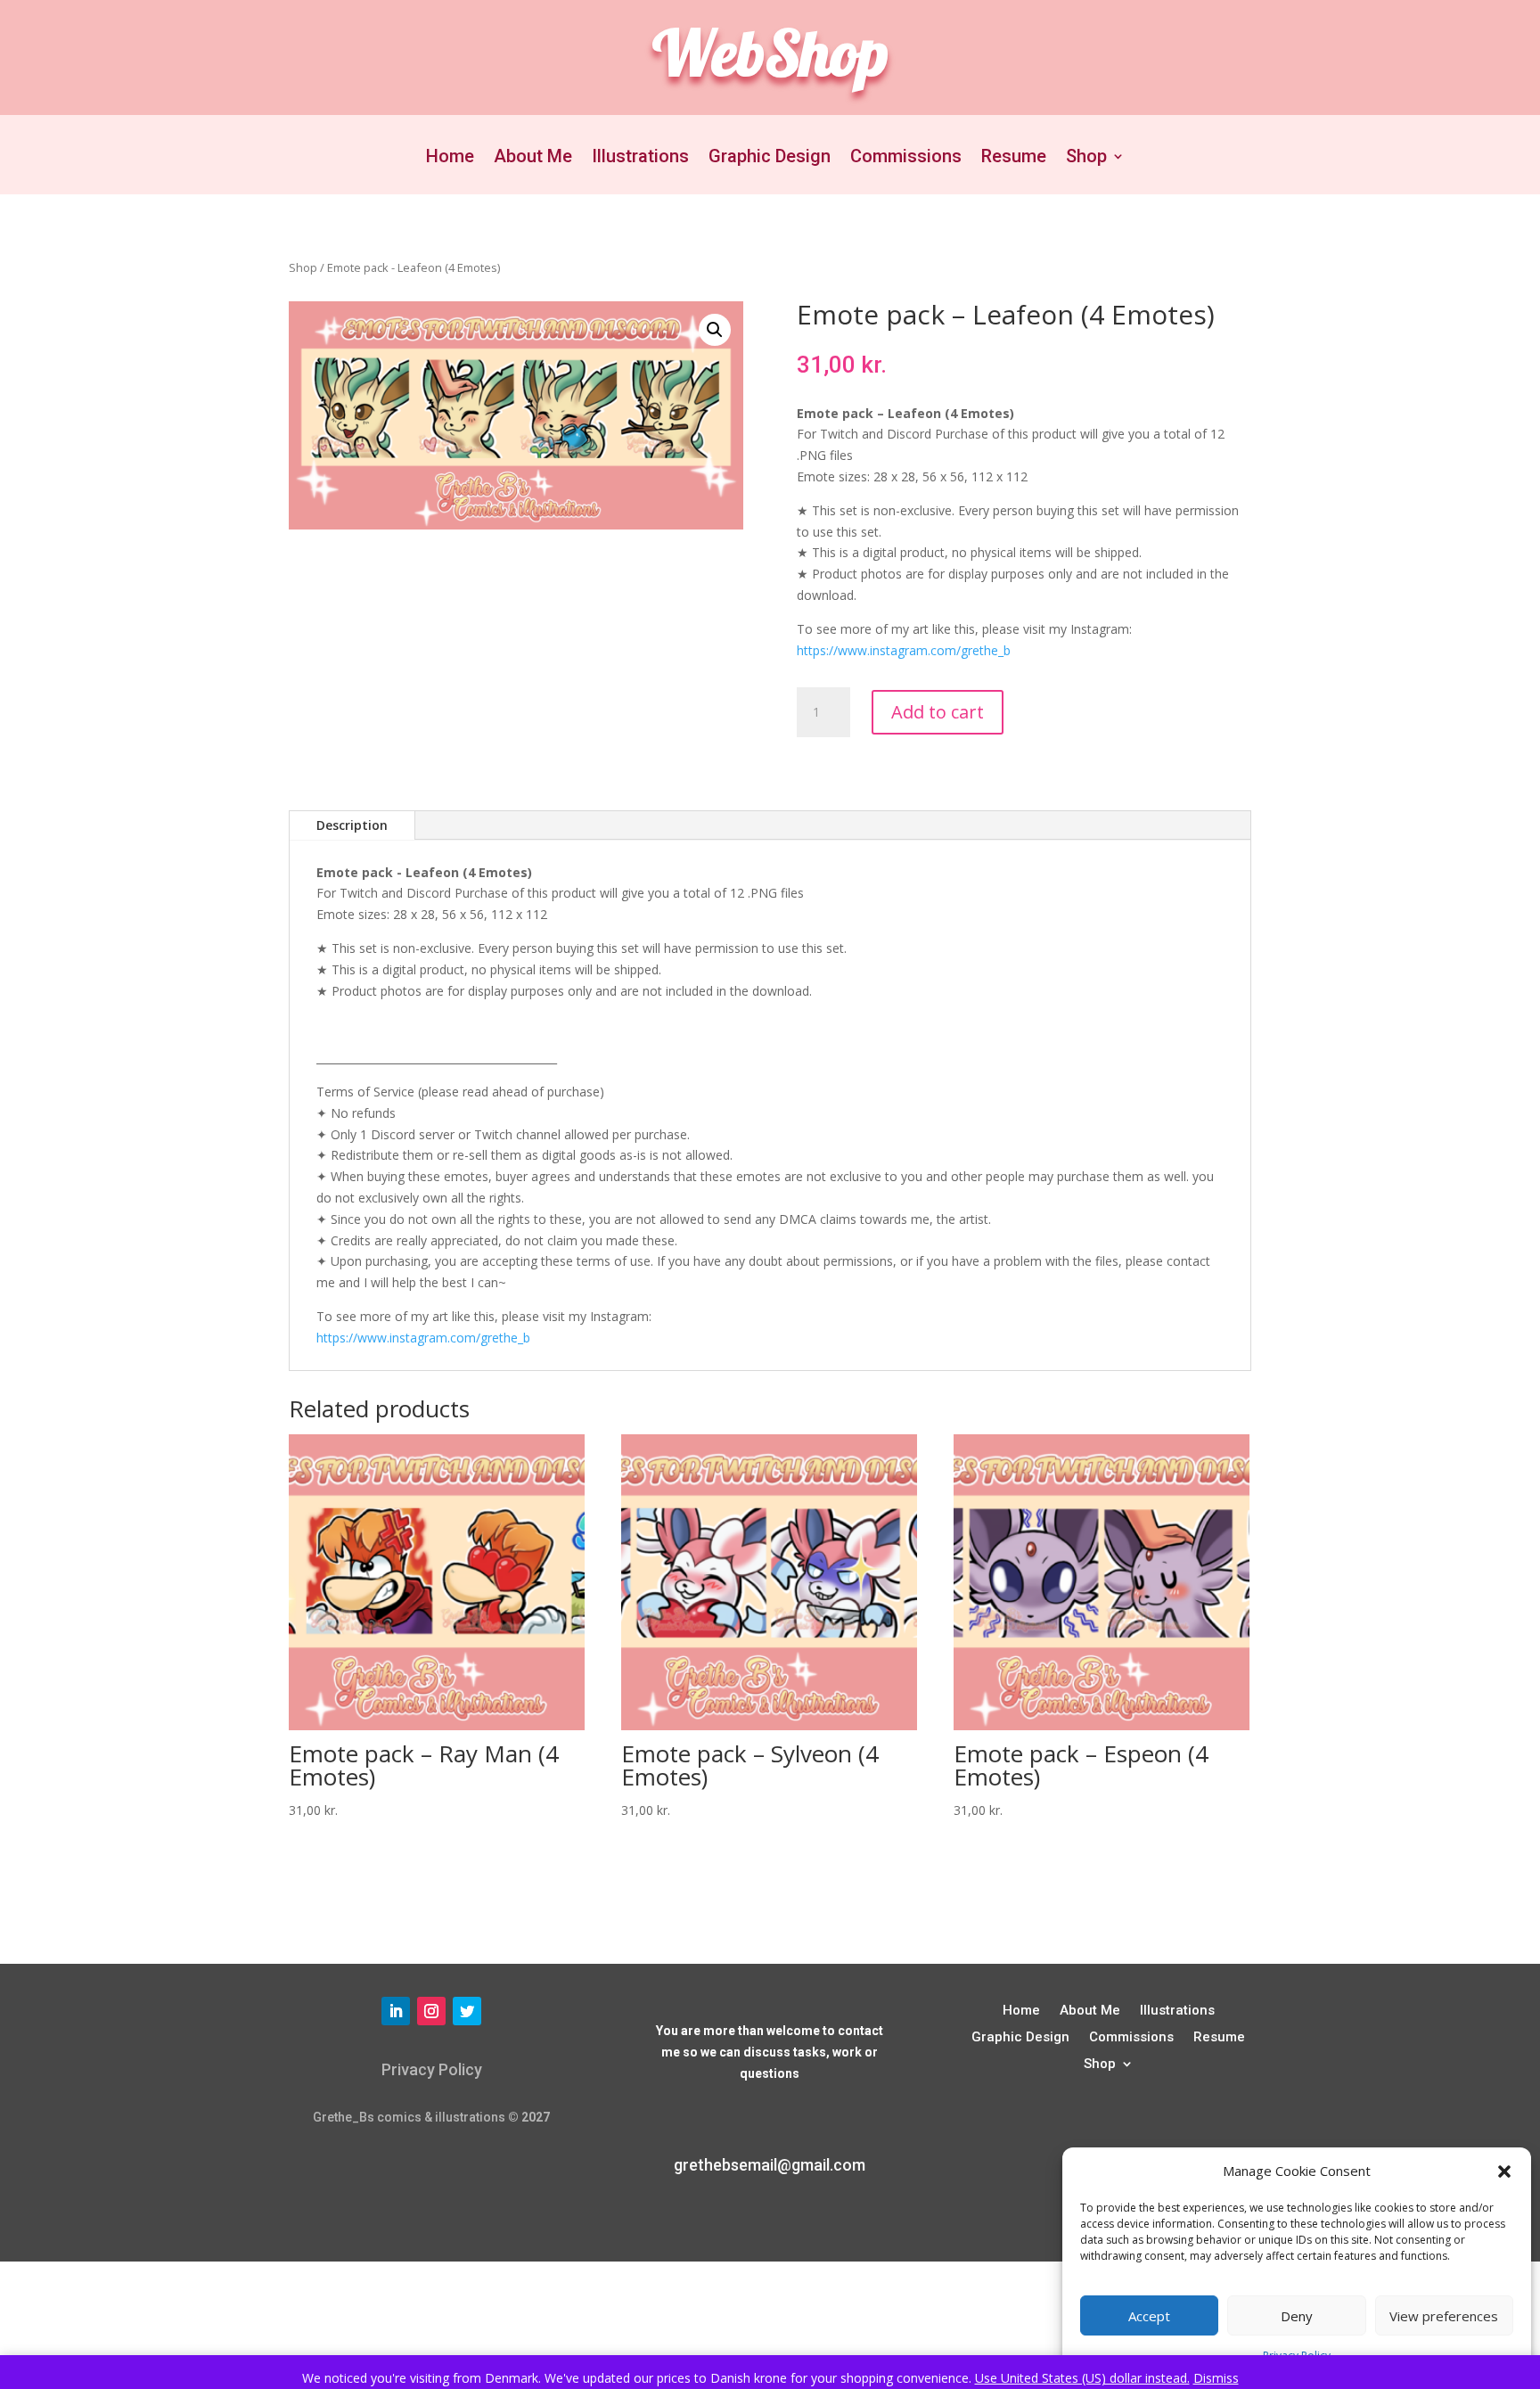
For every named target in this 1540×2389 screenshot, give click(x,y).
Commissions (906, 158)
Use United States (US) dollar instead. (1082, 2378)
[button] (1504, 2171)
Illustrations (640, 158)
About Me (533, 158)
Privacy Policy (432, 2069)
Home (450, 158)
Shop (1086, 158)
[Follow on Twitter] (467, 2011)
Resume (1014, 158)
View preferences (1444, 2316)
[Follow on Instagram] (431, 2011)
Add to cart (938, 712)
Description (352, 825)
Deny (1297, 2316)
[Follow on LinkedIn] (396, 2011)
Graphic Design (770, 158)
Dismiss (1216, 2378)
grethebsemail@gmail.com (770, 2165)
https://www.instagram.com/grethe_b (904, 650)
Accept (1149, 2316)
